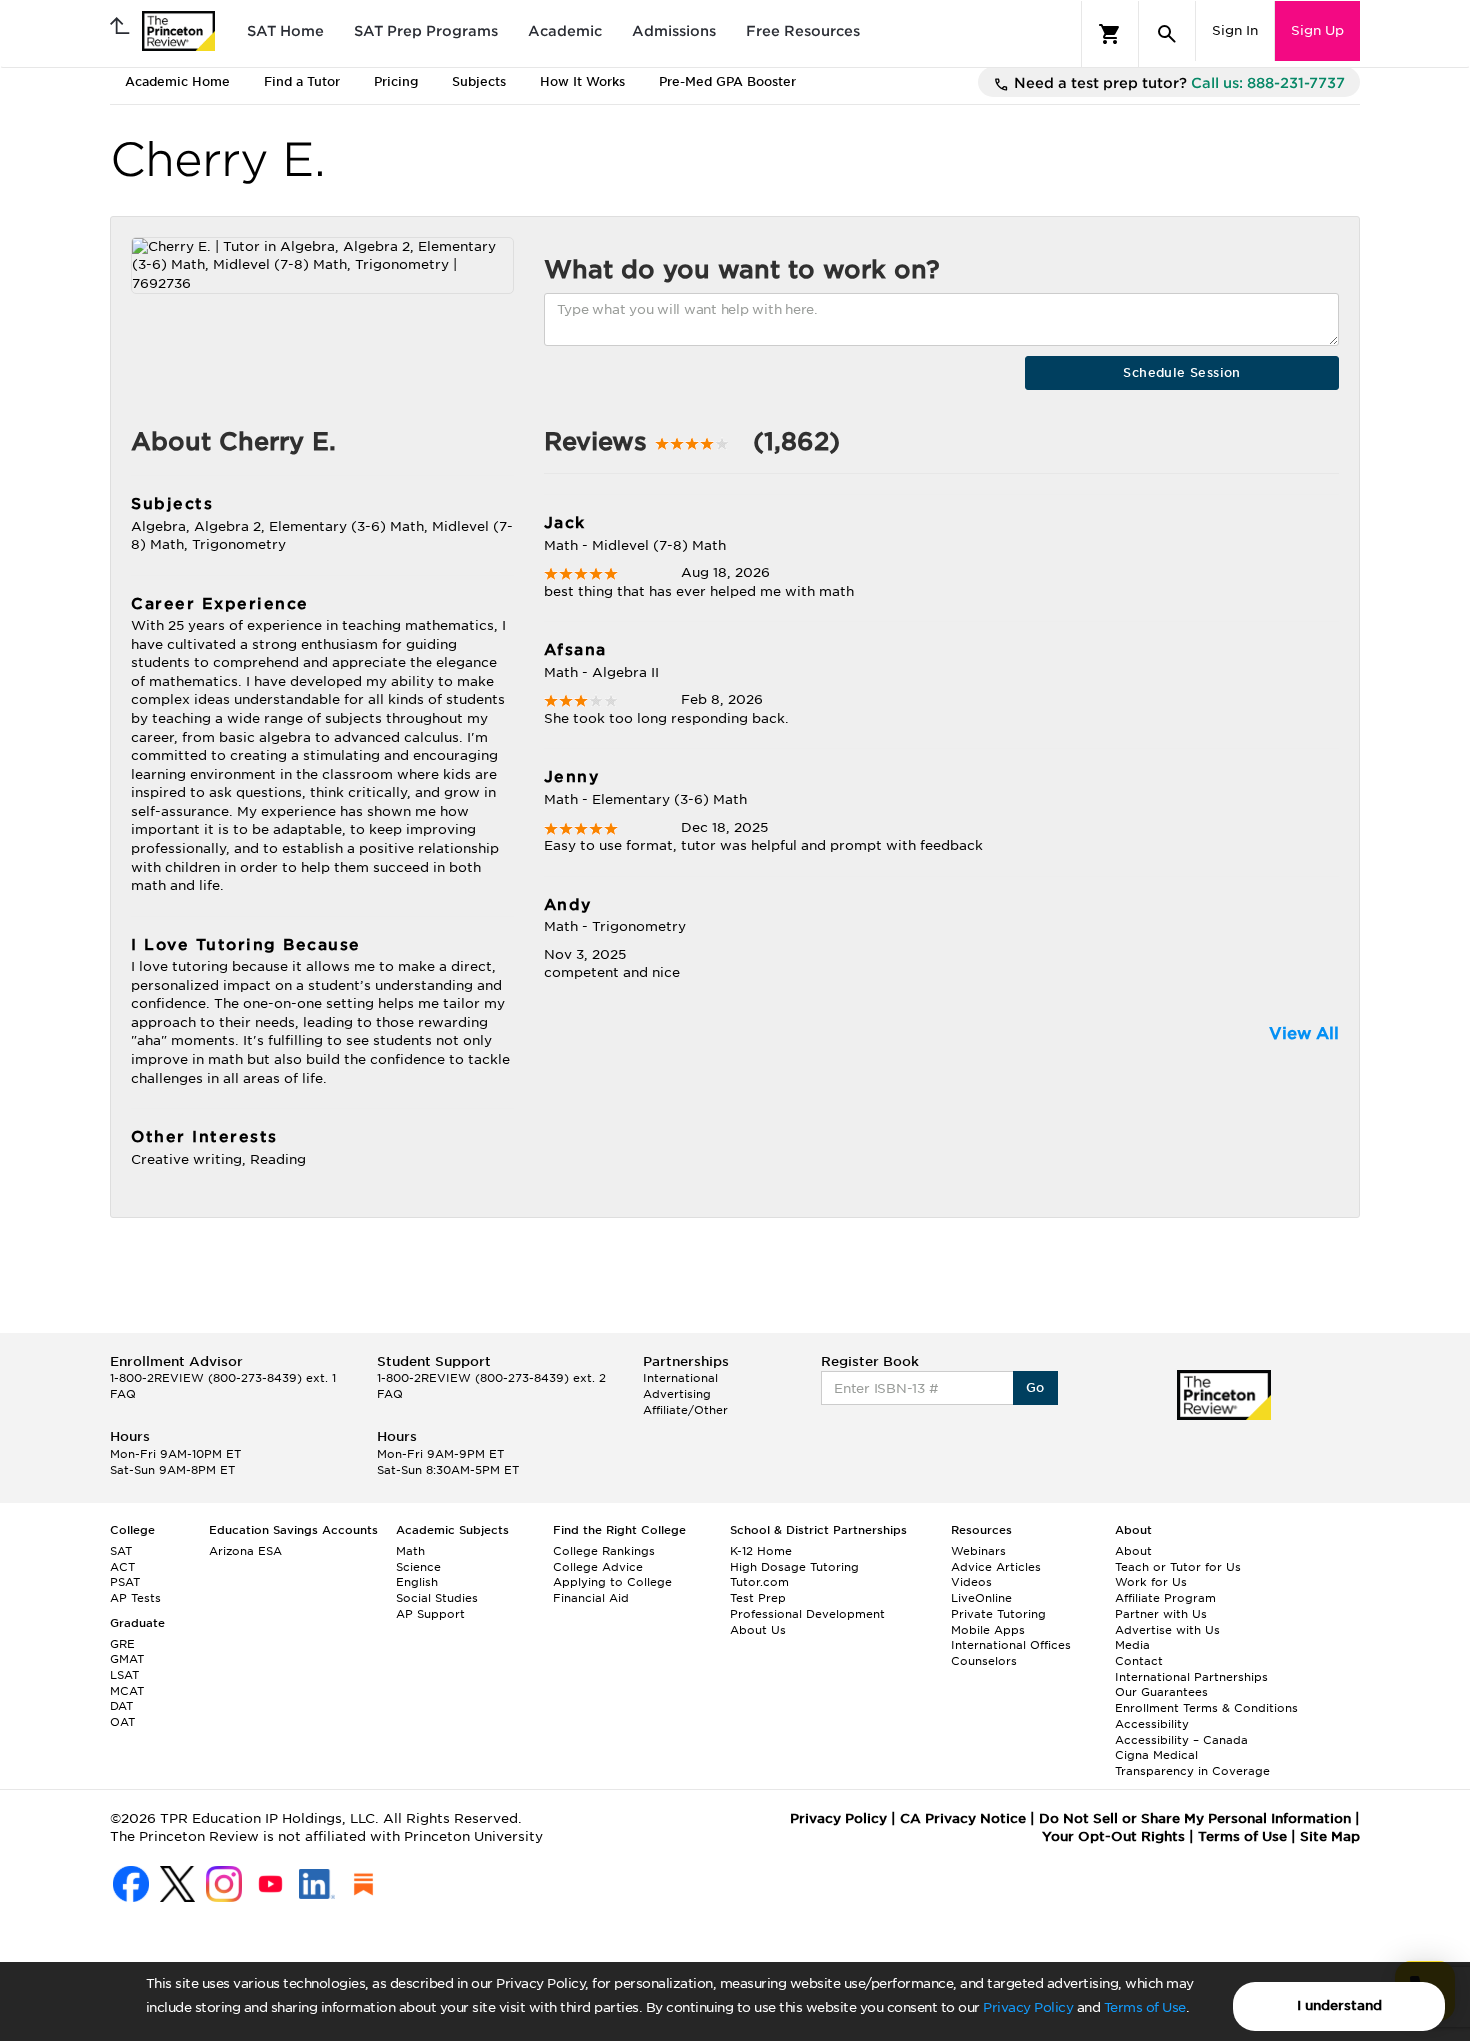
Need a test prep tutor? (1177, 83)
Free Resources (803, 31)
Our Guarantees (1161, 1692)
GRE (122, 1644)
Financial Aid (591, 1598)
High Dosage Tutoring (794, 1567)
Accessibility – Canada (1181, 1740)
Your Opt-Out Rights (1113, 1836)
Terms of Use (1145, 2007)
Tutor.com (759, 1582)
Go (1035, 1387)
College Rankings (604, 1551)
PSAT (125, 1582)
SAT (121, 1551)
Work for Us (1151, 1582)
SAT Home (285, 31)
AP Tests (135, 1598)
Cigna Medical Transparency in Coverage (1192, 1763)
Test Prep (758, 1598)
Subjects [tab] (479, 81)
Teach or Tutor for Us (1178, 1567)
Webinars (978, 1551)
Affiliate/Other (685, 1410)
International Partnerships (1191, 1677)
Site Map (1330, 1836)
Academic (565, 31)
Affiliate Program (1165, 1598)
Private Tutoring (998, 1614)
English (417, 1582)
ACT (122, 1567)
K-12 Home (761, 1551)
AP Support (430, 1614)
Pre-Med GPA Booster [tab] (727, 81)
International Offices (1011, 1645)
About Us (758, 1630)
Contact (1139, 1661)
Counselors (984, 1661)
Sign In (1235, 30)
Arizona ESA (245, 1551)
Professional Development (807, 1614)
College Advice (598, 1567)
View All (1304, 1033)
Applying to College (612, 1582)
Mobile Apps (988, 1630)
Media (1132, 1645)
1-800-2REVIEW (223, 1378)
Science (418, 1567)
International (680, 1378)
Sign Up (1317, 30)
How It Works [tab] (582, 81)
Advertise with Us (1167, 1630)
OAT (122, 1722)
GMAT (127, 1659)
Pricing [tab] (396, 81)
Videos (971, 1582)
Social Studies (437, 1598)
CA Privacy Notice (963, 1818)
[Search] (1167, 34)
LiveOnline (981, 1598)
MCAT (127, 1691)
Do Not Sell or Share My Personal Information (1195, 1818)
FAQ (123, 1394)
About (1133, 1551)
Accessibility (1152, 1724)
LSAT (124, 1675)
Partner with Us (1161, 1614)
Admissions (674, 31)
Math (410, 1551)
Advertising (677, 1394)
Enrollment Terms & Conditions (1206, 1708)
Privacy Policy (1028, 2007)
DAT (121, 1706)
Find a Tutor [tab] (302, 81)
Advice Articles (996, 1567)
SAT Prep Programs (426, 31)
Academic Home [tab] (177, 81)
